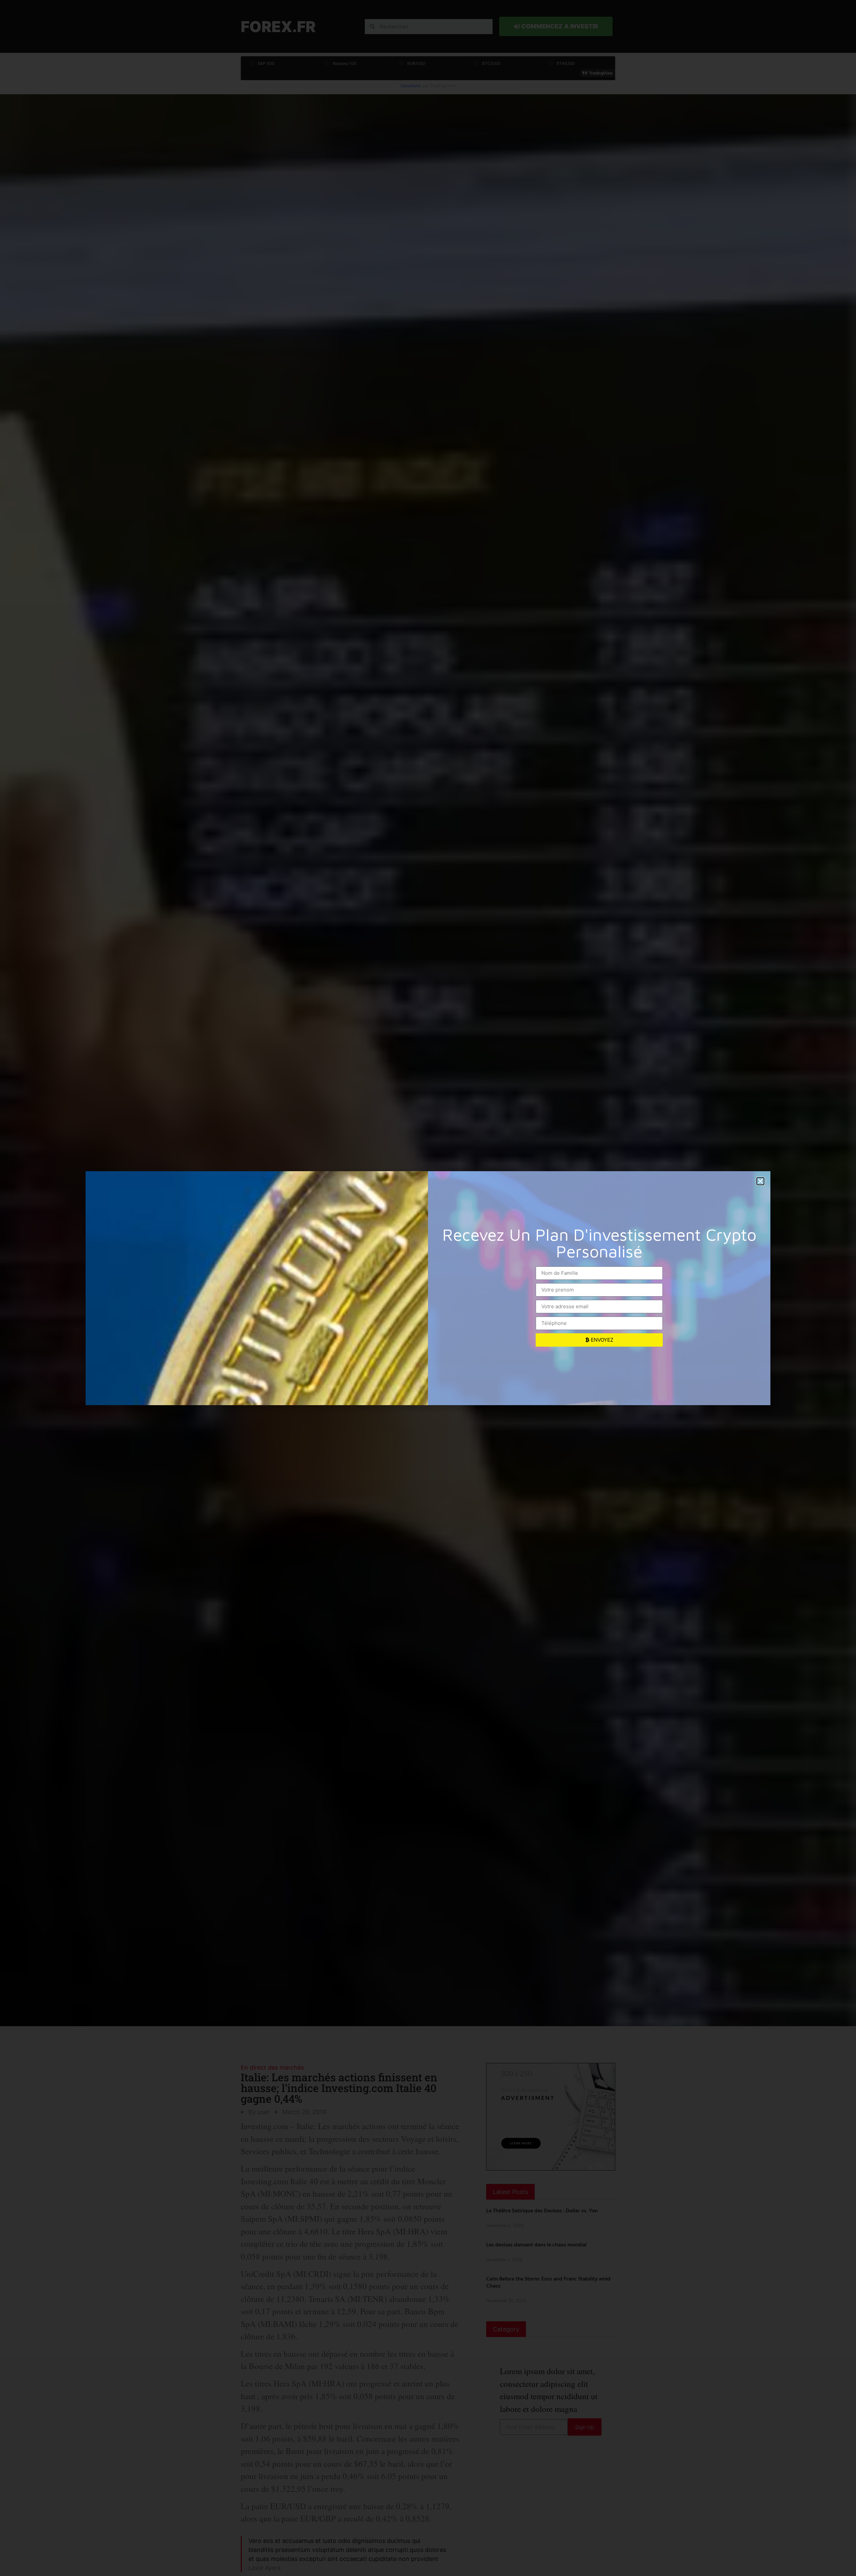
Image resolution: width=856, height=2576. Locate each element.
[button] (760, 1181)
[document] (428, 1288)
